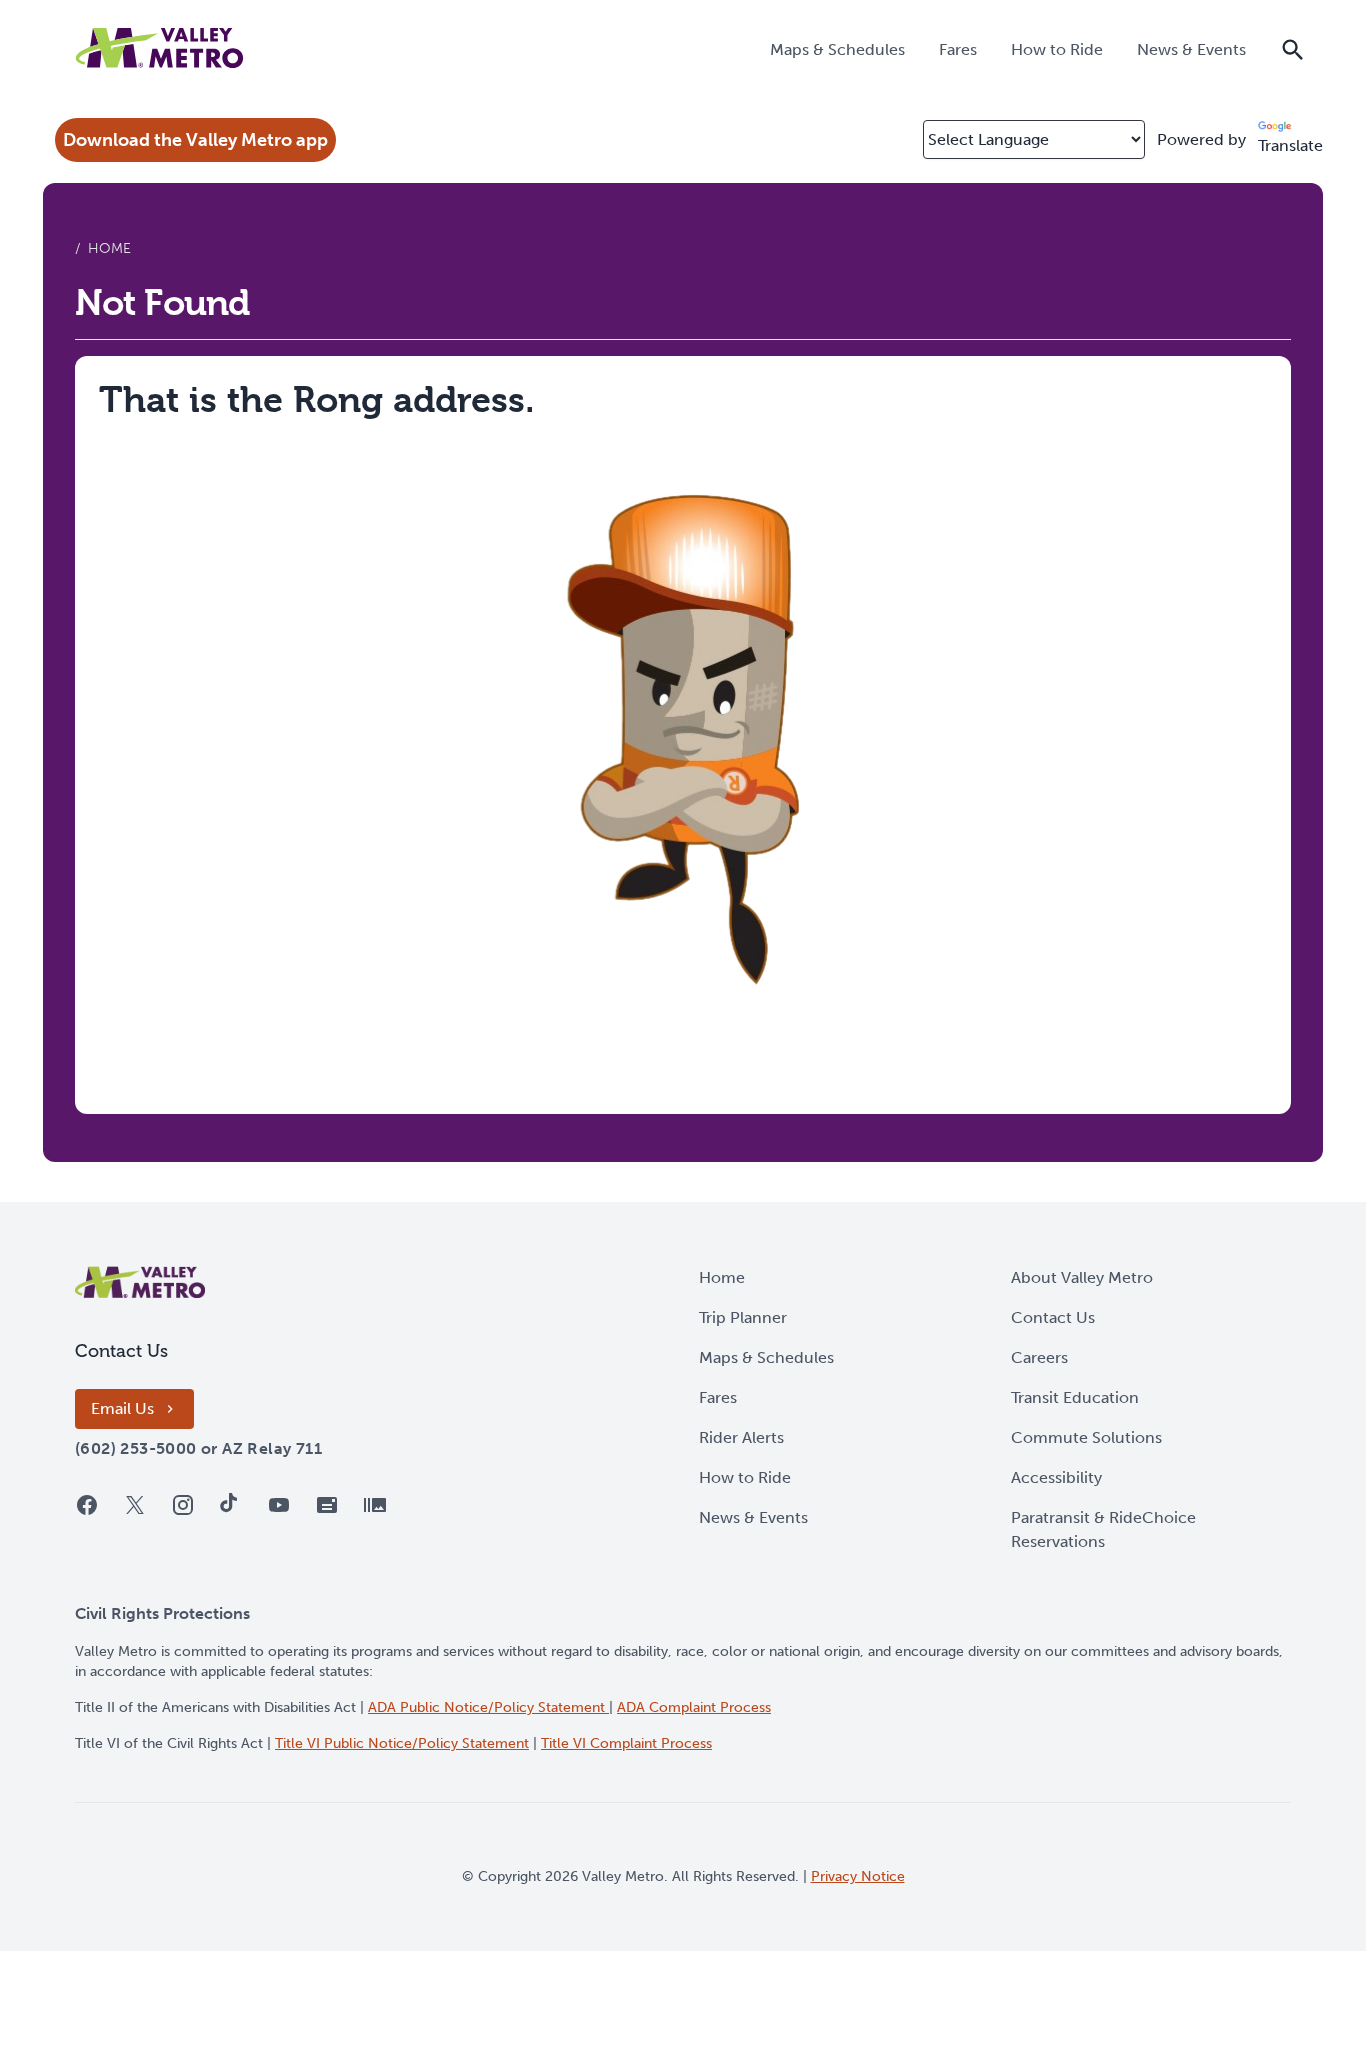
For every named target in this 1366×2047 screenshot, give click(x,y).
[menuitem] (837, 48)
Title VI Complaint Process (626, 1743)
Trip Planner (743, 1317)
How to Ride (745, 1477)
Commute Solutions (1086, 1437)
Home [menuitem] (109, 248)
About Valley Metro (1082, 1277)
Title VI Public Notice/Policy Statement (402, 1743)
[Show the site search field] (1293, 48)
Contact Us (1053, 1317)
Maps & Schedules (766, 1357)
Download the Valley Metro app (195, 140)
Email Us (122, 1408)
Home (722, 1277)
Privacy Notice (858, 1876)
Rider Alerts (741, 1437)
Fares (718, 1397)
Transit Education (1075, 1397)
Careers (1039, 1357)
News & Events (753, 1517)
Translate (1290, 145)
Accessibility (1056, 1477)
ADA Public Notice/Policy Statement (488, 1707)
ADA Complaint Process (694, 1707)
